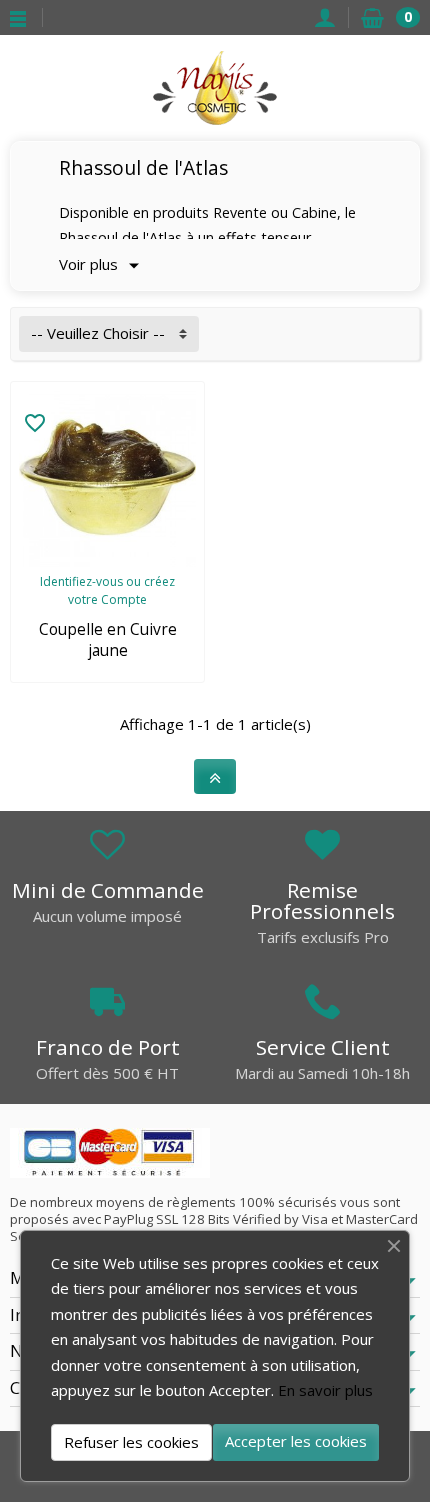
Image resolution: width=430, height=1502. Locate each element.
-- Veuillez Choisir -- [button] (98, 333)
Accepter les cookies (296, 1441)
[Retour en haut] (215, 777)
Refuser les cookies (131, 1442)
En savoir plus (325, 1390)
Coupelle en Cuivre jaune (108, 640)
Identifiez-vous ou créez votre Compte (107, 590)
